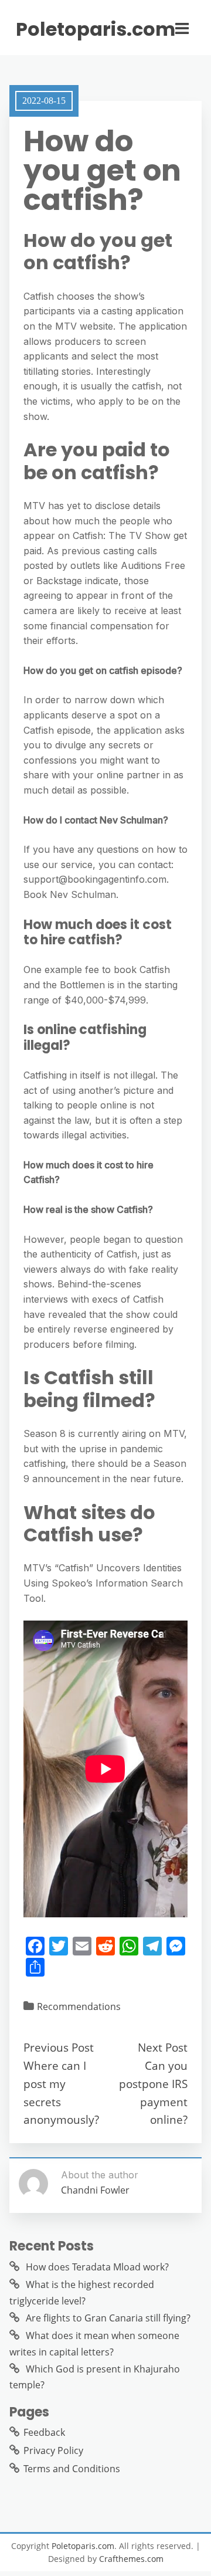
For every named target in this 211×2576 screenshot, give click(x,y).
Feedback (44, 2432)
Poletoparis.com (96, 29)
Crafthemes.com (131, 2559)
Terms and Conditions (72, 2469)
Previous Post (59, 2047)
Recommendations (79, 2006)
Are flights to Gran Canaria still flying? (108, 2318)
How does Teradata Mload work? (97, 2267)
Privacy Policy (53, 2450)
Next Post (163, 2047)
